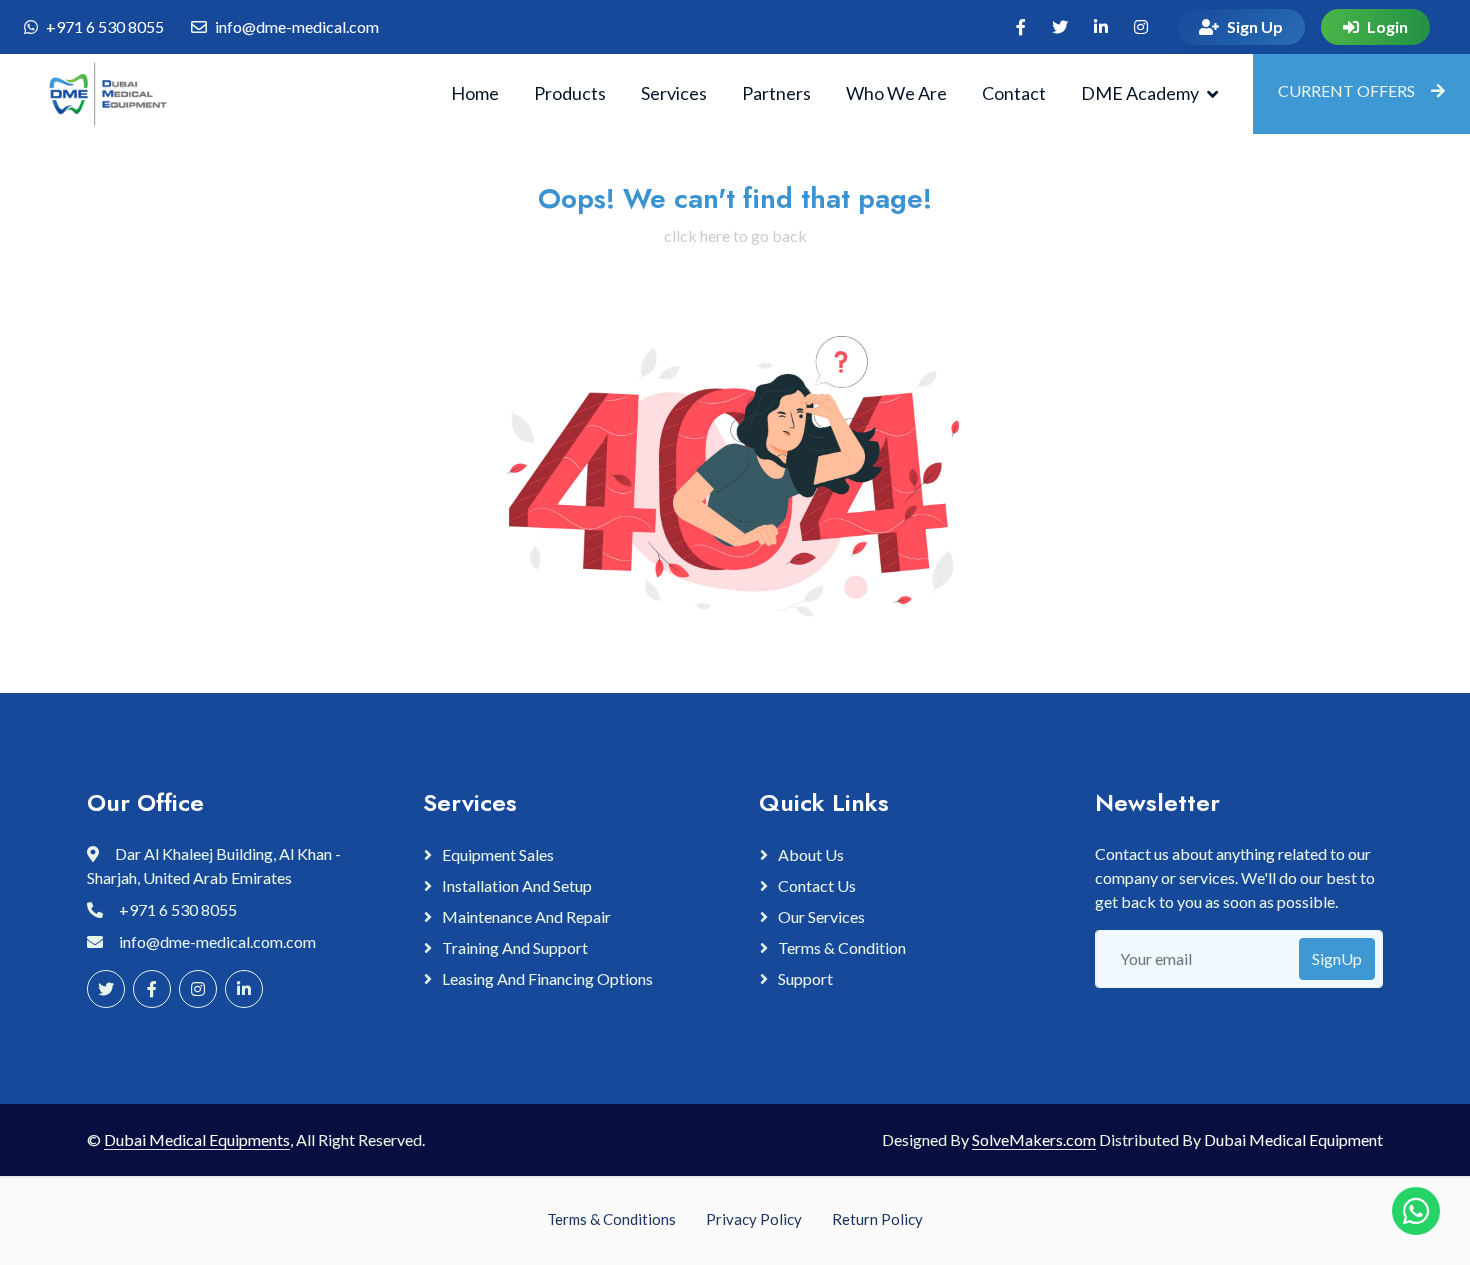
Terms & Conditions (611, 1219)
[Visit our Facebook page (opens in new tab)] (1021, 27)
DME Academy (1140, 93)
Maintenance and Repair (526, 916)
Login (1387, 26)
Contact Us (817, 885)
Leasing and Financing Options (547, 978)
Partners (776, 93)
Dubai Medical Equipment (1293, 1139)
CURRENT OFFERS (1346, 90)
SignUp (1337, 958)
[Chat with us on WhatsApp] (1416, 1211)
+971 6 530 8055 (105, 26)
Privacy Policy (754, 1219)
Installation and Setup (517, 885)
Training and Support (515, 947)
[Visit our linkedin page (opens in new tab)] (1101, 27)
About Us (811, 854)
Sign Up (1255, 26)
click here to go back (735, 235)
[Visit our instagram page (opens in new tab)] (1141, 27)
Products (570, 93)
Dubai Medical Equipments (197, 1139)
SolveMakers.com (1034, 1139)
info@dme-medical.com (297, 26)
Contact (1014, 93)
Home (475, 93)
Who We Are (896, 93)
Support (805, 978)
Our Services (821, 916)
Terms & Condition (842, 947)
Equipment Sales (498, 854)
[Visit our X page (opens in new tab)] (1060, 27)
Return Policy (877, 1219)
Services (674, 93)
